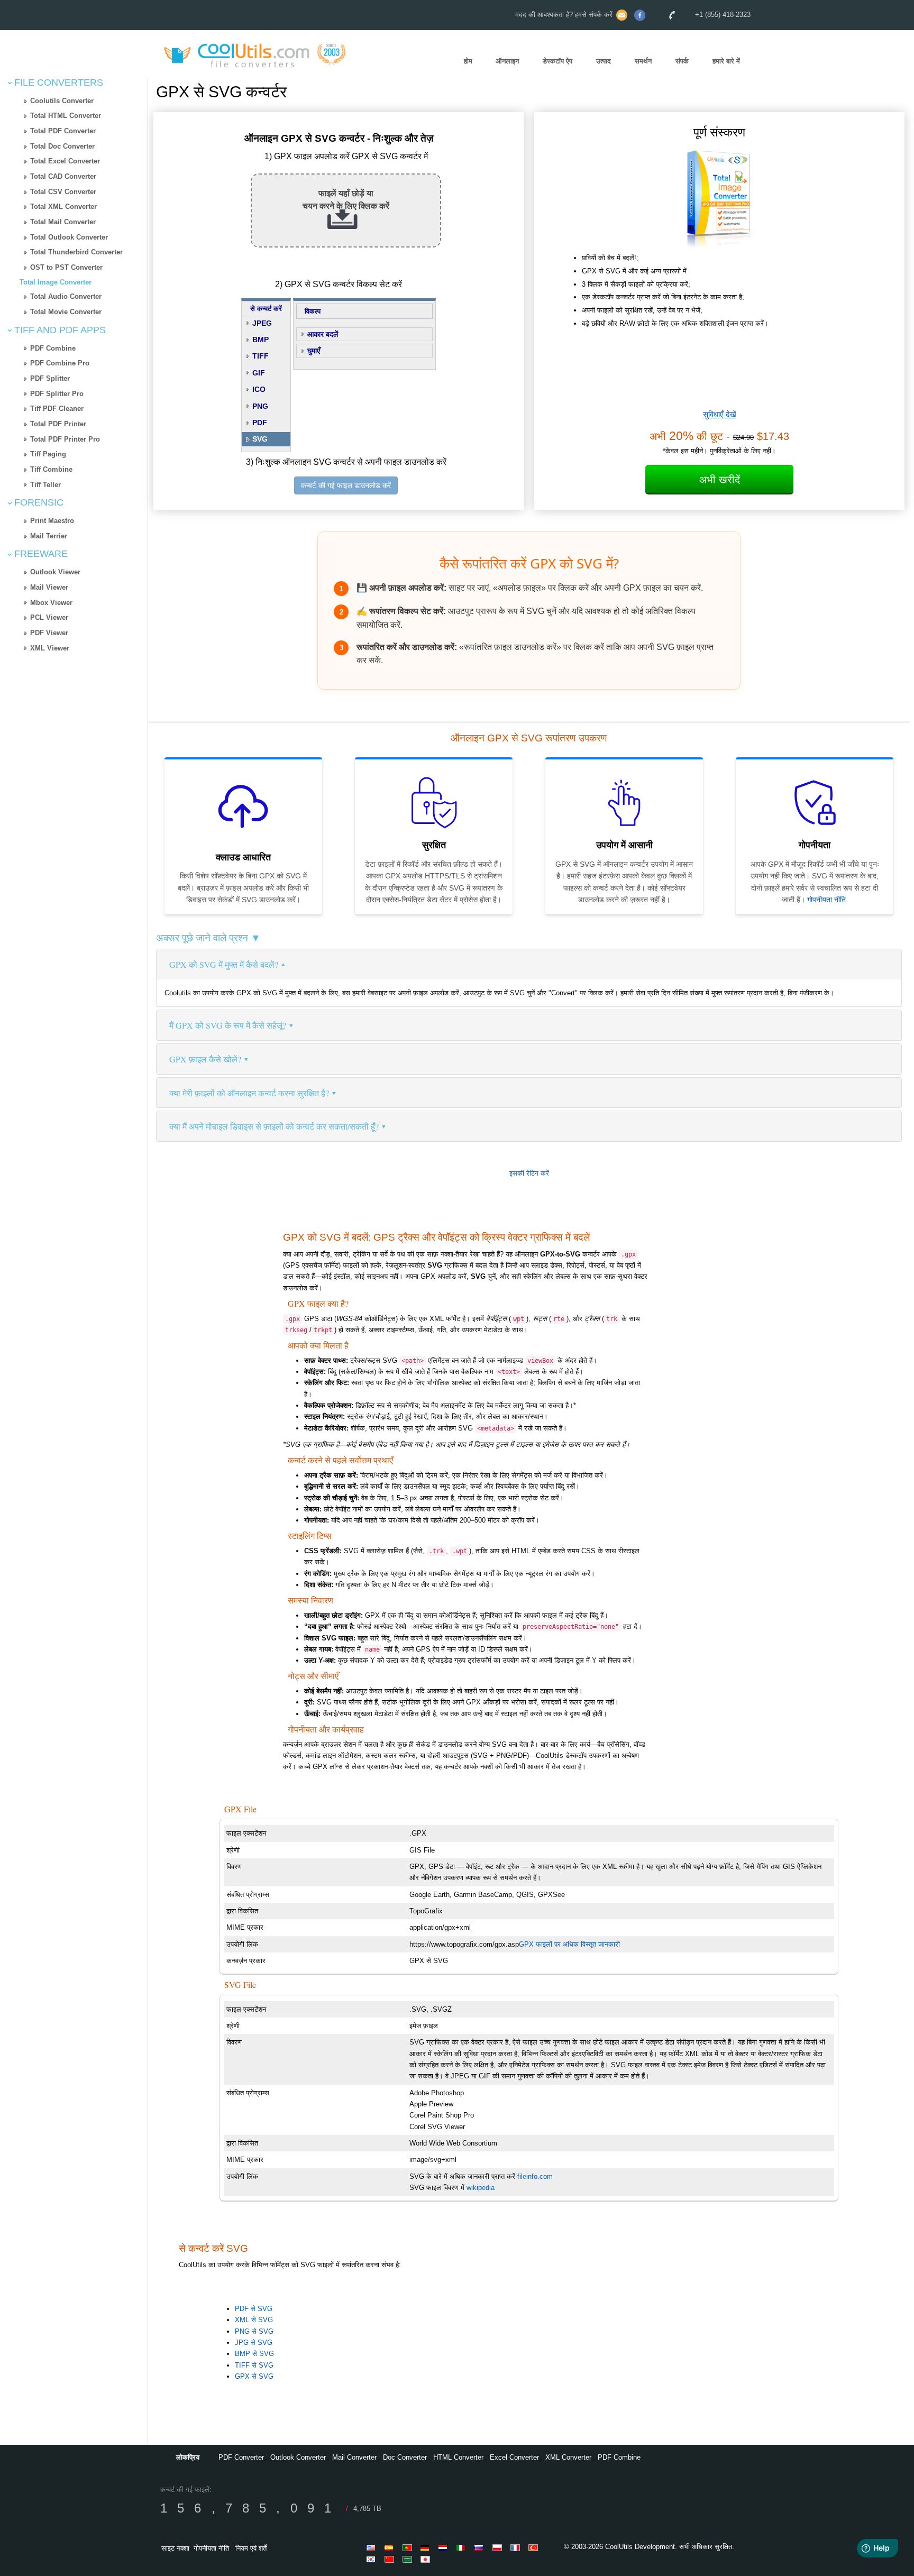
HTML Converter (458, 2457)
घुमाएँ (314, 351)
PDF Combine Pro (60, 363)
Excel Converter (514, 2457)
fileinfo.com (535, 2176)
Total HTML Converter (66, 116)
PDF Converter (241, 2457)
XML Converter (568, 2457)
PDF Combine (53, 348)
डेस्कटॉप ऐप (557, 61)
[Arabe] (409, 2559)
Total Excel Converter (65, 161)
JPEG (262, 323)
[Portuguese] (409, 2547)
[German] (427, 2547)
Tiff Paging (48, 454)
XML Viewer (50, 648)
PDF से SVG (254, 2309)
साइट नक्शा (175, 2548)
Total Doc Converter (62, 146)
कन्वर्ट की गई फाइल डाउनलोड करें (346, 485)
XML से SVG (254, 2320)
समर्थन (643, 61)
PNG (260, 406)
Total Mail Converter (63, 222)
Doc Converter (405, 2457)
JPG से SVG (254, 2343)
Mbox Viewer (51, 603)
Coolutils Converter (62, 101)
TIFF (261, 356)
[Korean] (373, 2559)
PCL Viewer (49, 617)
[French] (517, 2547)
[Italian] (463, 2547)
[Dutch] (445, 2547)
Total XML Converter (63, 207)
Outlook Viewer (55, 572)
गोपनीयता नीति (826, 900)
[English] (373, 2547)
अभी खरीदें (720, 480)
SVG (260, 439)
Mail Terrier (49, 536)
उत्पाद (604, 61)
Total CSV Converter (63, 192)
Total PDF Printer (58, 424)
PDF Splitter (50, 378)
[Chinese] (391, 2559)
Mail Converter (354, 2457)
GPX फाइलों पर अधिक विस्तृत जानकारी (569, 1944)
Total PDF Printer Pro (65, 439)
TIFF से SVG (254, 2365)
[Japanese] (427, 2559)
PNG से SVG (254, 2331)
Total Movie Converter (66, 312)
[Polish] (499, 2547)
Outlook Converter (298, 2457)
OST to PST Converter (66, 267)
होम (468, 61)
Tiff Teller (45, 485)
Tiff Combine (51, 469)
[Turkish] (535, 2547)
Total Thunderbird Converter (76, 252)
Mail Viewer (49, 587)
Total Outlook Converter (69, 237)
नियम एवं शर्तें (251, 2548)
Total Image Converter (56, 282)
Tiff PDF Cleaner (57, 409)
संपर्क (682, 61)
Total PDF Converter (63, 131)
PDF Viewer (49, 633)
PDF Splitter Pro (57, 394)
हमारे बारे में (726, 61)
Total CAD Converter (63, 176)
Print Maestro (52, 521)
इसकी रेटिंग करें (529, 1173)
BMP (261, 340)
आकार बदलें (323, 334)
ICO (259, 389)
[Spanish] (391, 2547)
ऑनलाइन (507, 61)
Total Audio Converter (66, 296)
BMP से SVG (254, 2354)
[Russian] (481, 2547)
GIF (259, 373)
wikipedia (481, 2188)
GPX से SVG (254, 2376)
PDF (260, 423)
